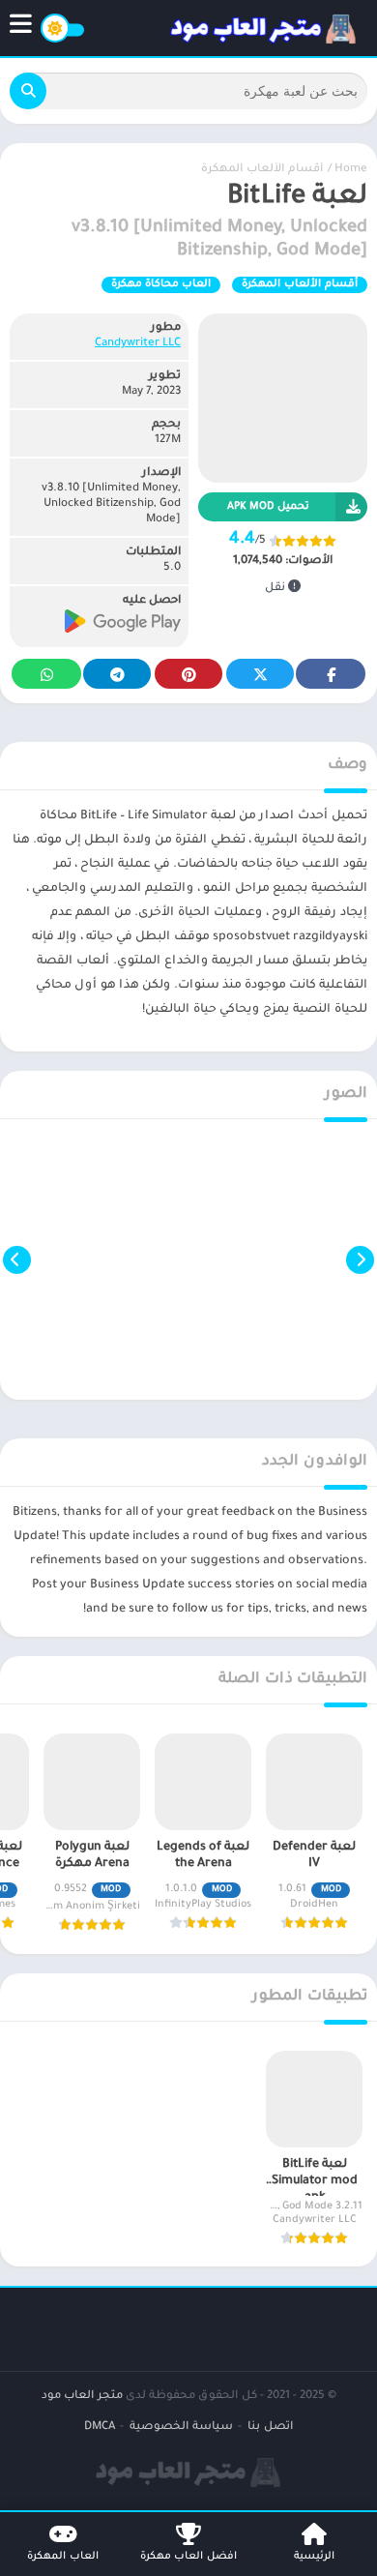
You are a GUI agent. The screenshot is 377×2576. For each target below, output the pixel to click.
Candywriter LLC (138, 344)
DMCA (100, 2428)
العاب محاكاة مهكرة (161, 284)
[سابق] (360, 1259)
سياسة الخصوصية (181, 2428)
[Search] (28, 91)
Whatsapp (46, 674)
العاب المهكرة (63, 2557)
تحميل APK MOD (268, 507)
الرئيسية (314, 2557)
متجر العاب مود (82, 2397)
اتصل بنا (270, 2428)
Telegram (117, 674)
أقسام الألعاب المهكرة (262, 170)
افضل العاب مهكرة (188, 2557)
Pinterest (188, 674)
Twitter (260, 674)
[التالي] (17, 1259)
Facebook (331, 674)
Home (351, 170)
